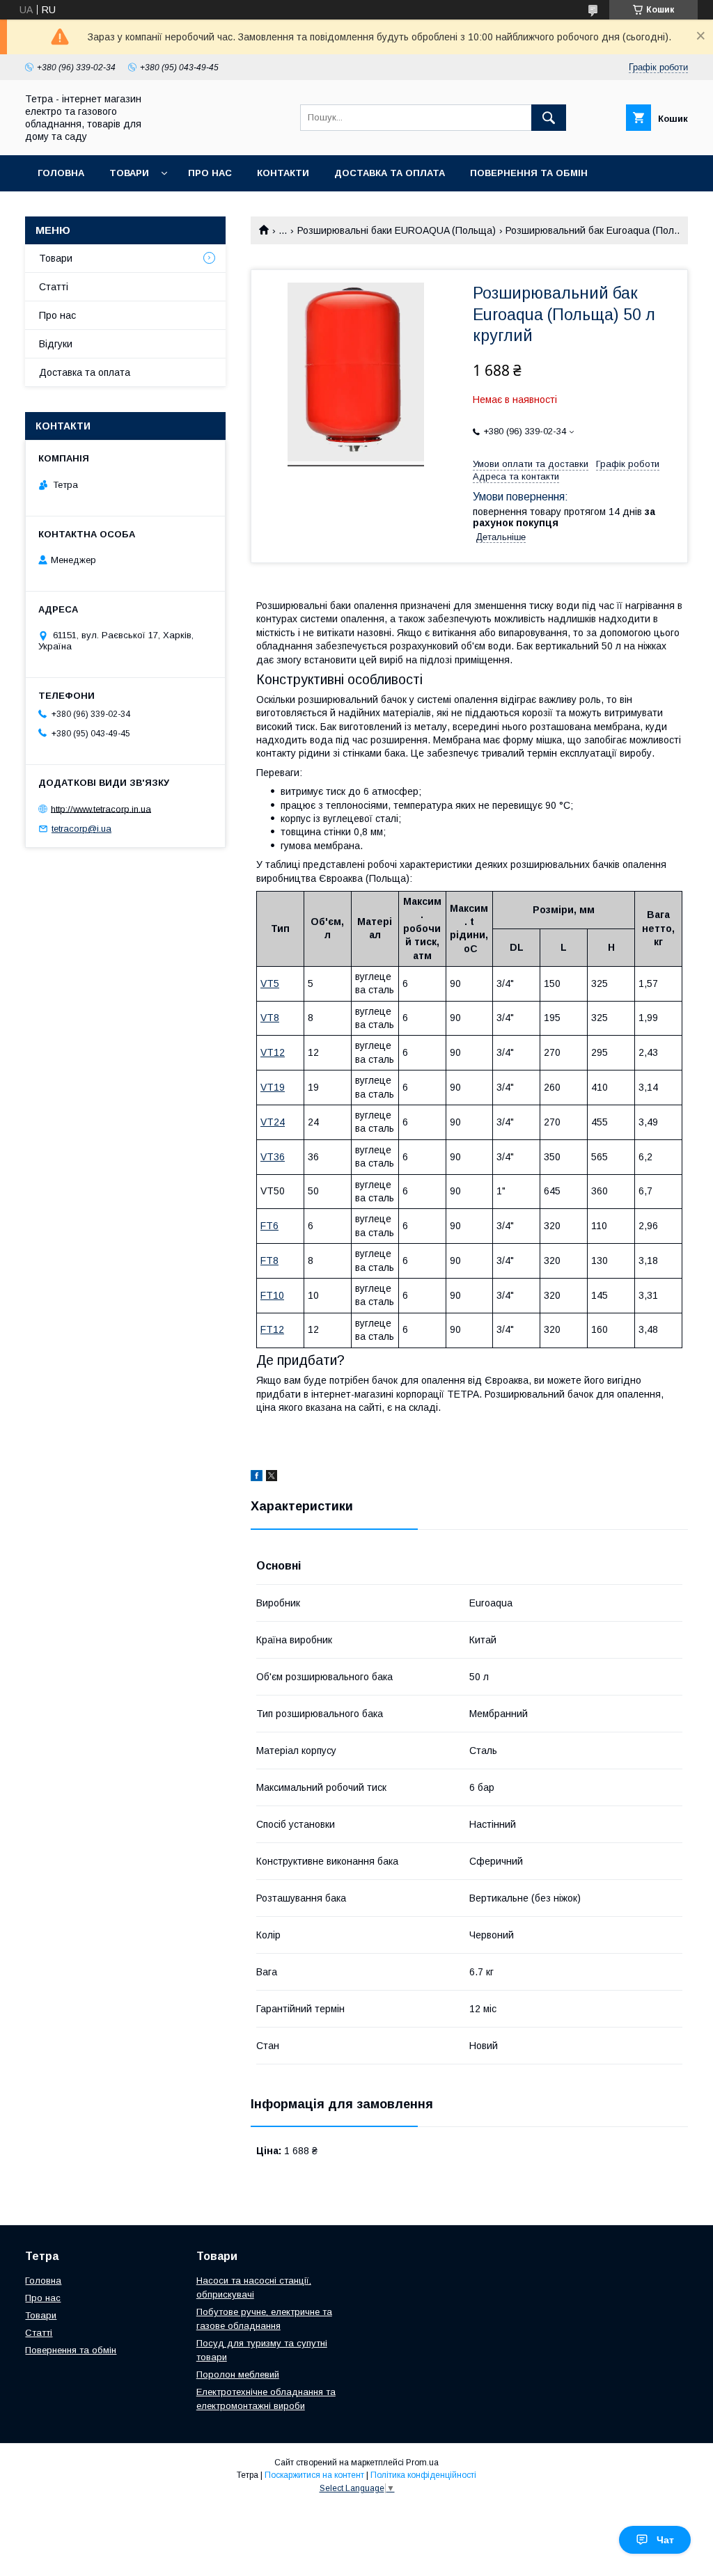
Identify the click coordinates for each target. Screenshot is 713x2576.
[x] (272, 1478)
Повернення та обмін (529, 173)
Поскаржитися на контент (314, 2475)
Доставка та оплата (390, 173)
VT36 (273, 1157)
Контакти (283, 173)
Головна (61, 173)
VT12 (273, 1052)
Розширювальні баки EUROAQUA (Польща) (397, 230)
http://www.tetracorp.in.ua (101, 808)
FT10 (272, 1295)
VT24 (273, 1122)
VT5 (270, 983)
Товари (129, 173)
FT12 (272, 1329)
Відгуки (56, 344)
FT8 (269, 1261)
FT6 (269, 1226)
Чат (665, 2540)
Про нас (210, 173)
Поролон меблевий (238, 2374)
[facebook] (257, 1478)
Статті (54, 287)
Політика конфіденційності (423, 2475)
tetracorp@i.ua (81, 829)
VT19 (273, 1087)
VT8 (270, 1018)
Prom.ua (422, 2463)
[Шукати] (549, 118)
